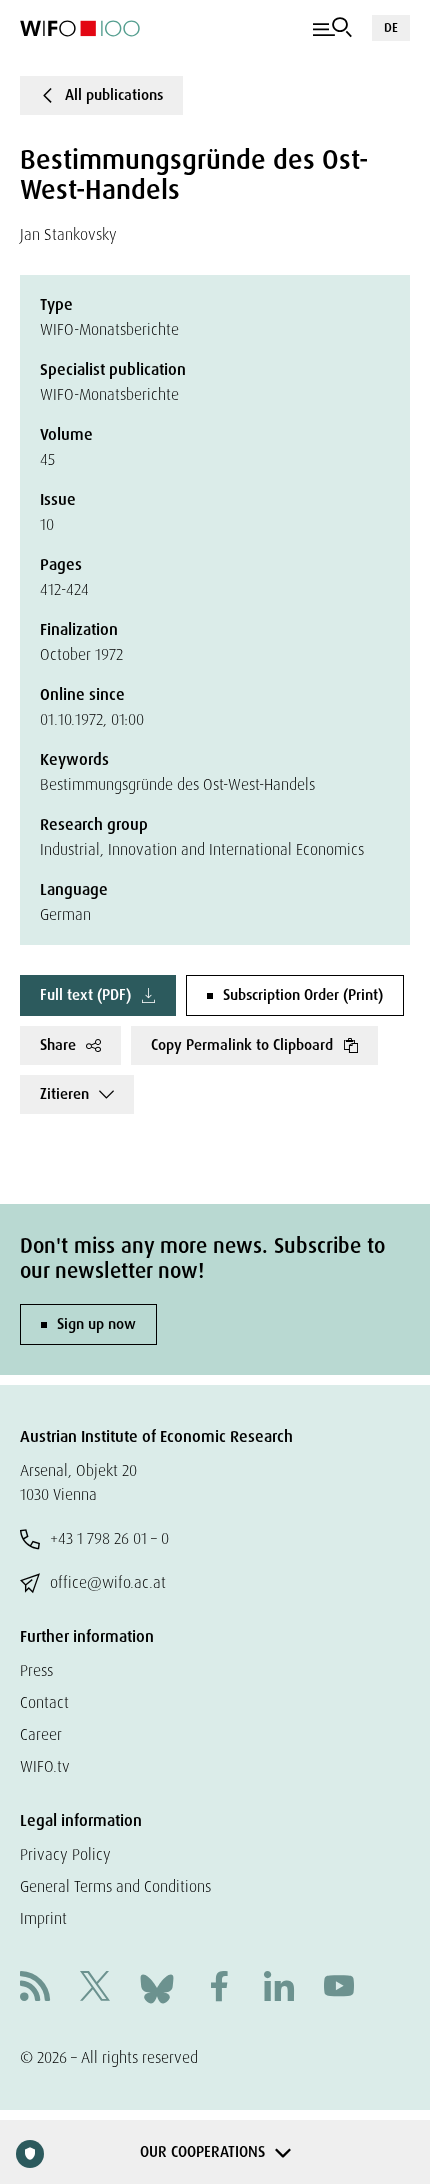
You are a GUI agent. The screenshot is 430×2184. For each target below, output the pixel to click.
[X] (95, 1988)
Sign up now (96, 1324)
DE (391, 27)
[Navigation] (332, 28)
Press (36, 1670)
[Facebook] (219, 1988)
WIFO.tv (45, 1766)
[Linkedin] (279, 1988)
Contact (44, 1702)
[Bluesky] (157, 1987)
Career (41, 1734)
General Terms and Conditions (115, 1886)
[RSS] (35, 1988)
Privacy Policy (65, 1854)
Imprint (43, 1918)
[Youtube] (339, 1988)
